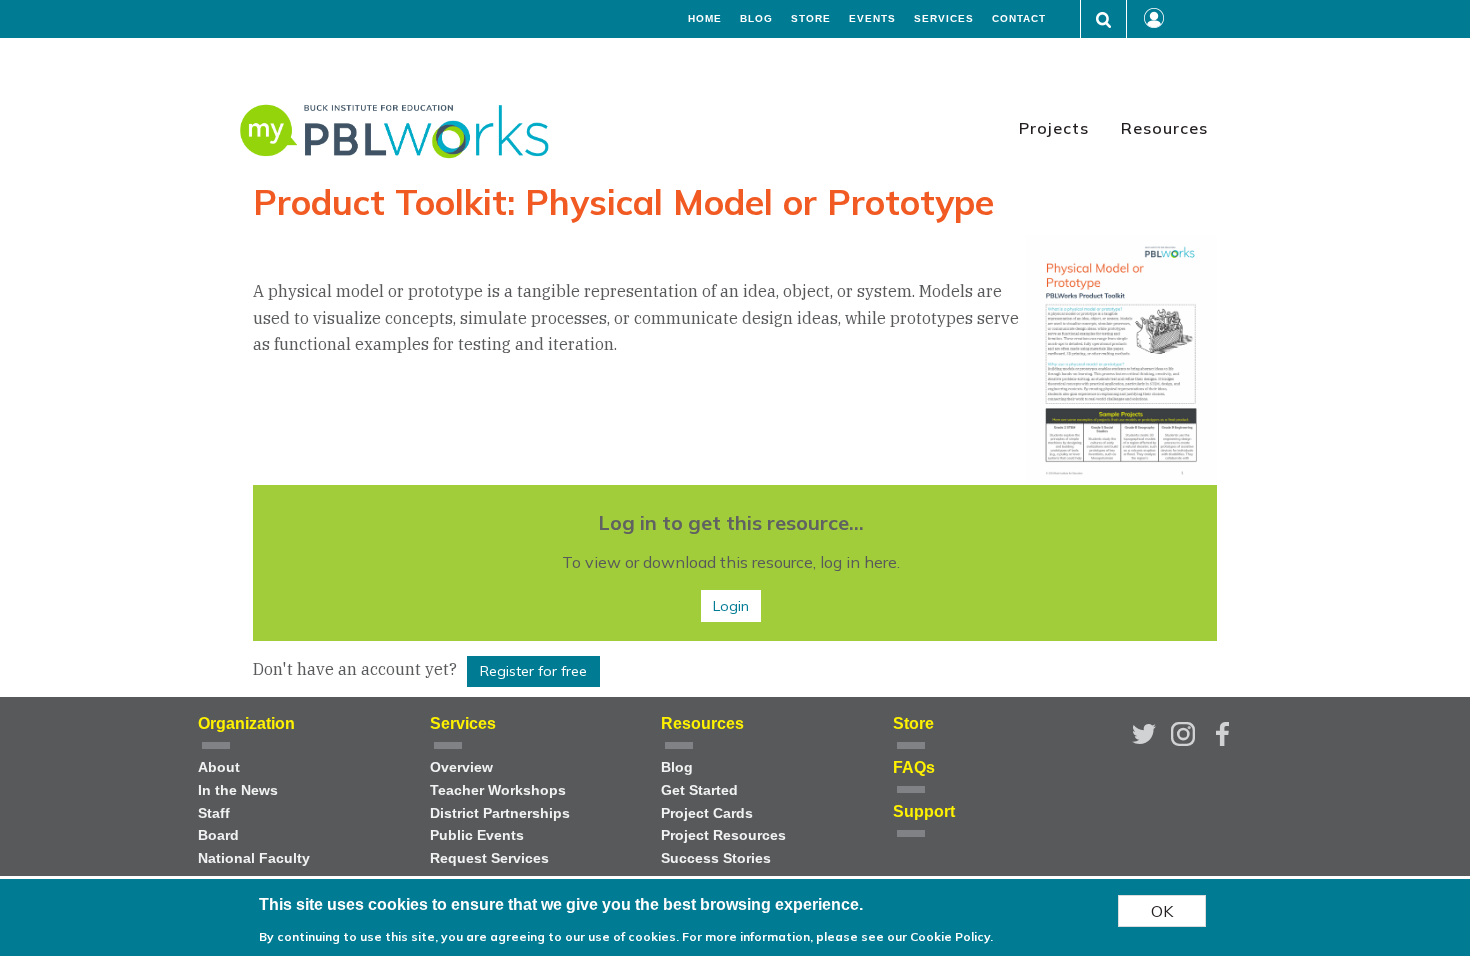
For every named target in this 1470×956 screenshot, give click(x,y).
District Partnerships (500, 813)
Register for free (533, 671)
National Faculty (254, 858)
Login (731, 606)
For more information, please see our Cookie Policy (836, 935)
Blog (756, 19)
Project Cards (707, 813)
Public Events (477, 835)
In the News (238, 790)
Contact (1019, 19)
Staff (214, 813)
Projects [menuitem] (1054, 128)
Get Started (699, 790)
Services (944, 19)
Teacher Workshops (498, 790)
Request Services (489, 858)
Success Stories (716, 858)
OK (1162, 911)
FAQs (914, 767)
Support (924, 811)
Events (872, 19)
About (219, 767)
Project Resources (723, 835)
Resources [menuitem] (1164, 128)
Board (218, 835)
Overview (461, 767)
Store (811, 19)
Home (705, 19)
